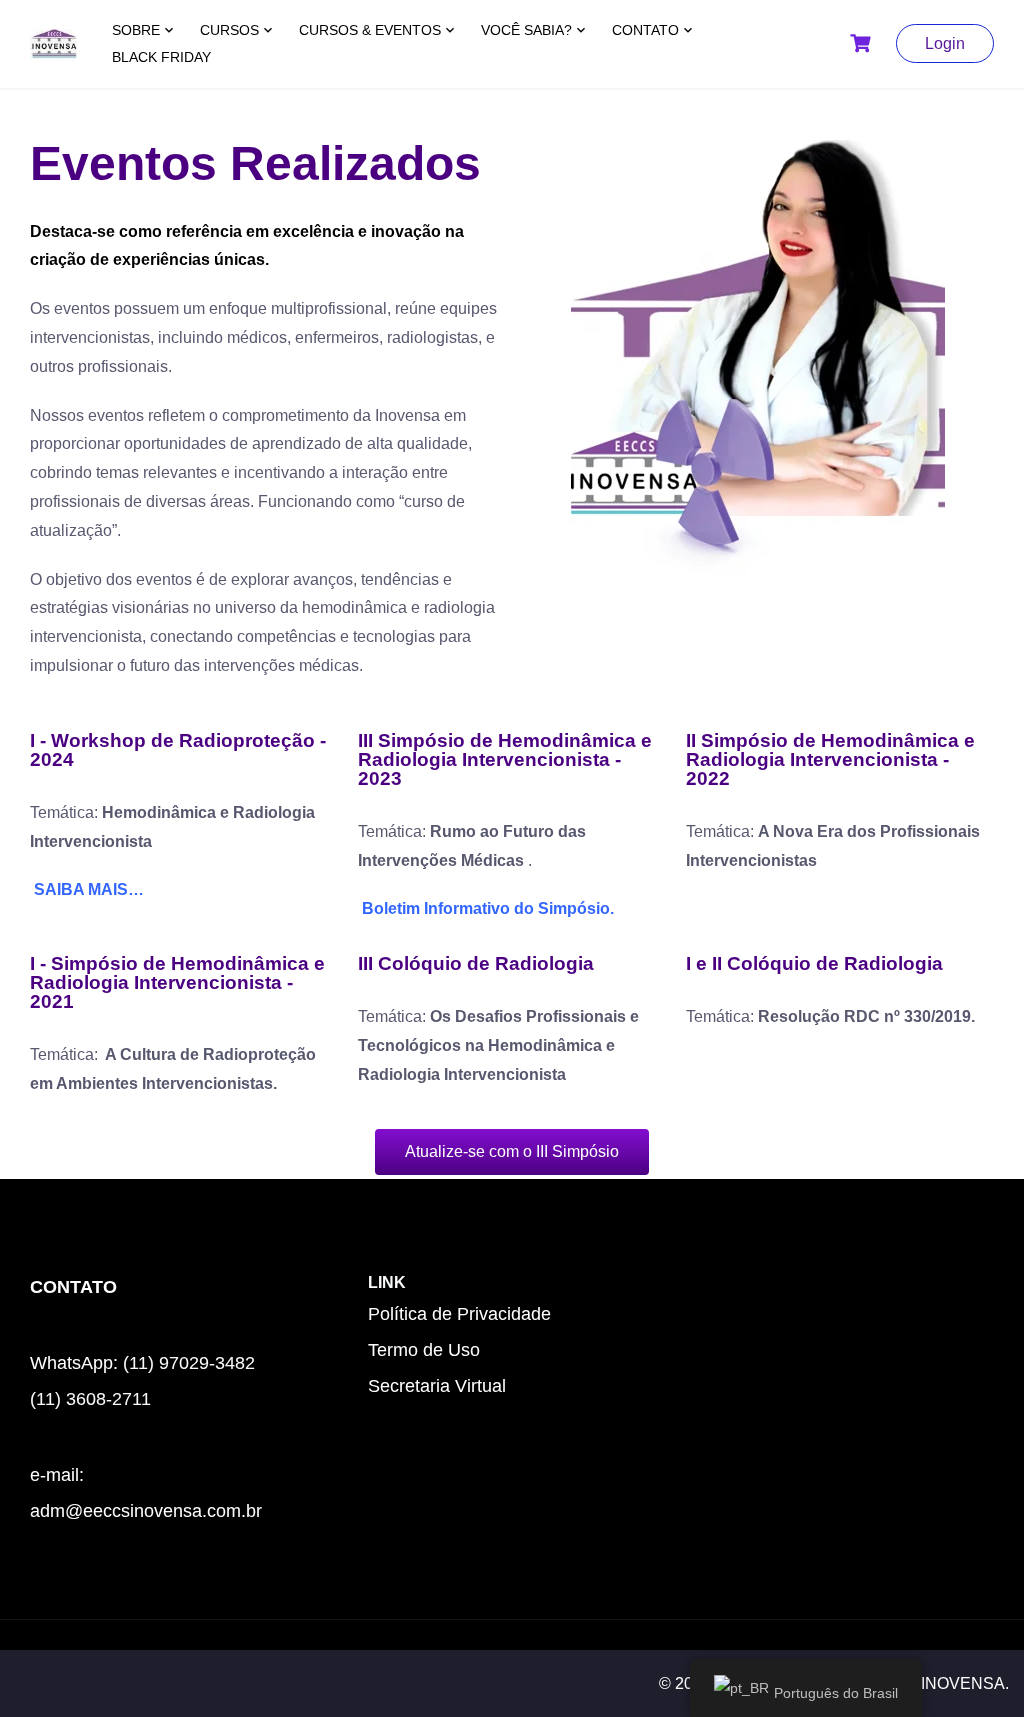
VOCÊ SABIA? (526, 30)
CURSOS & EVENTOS (370, 30)
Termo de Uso (424, 1350)
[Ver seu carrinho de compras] (863, 43)
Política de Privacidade (459, 1314)
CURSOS (229, 30)
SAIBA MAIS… (89, 889)
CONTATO (645, 30)
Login (945, 43)
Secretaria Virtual (437, 1386)
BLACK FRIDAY (161, 57)
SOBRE (136, 30)
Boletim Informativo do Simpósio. (486, 908)
